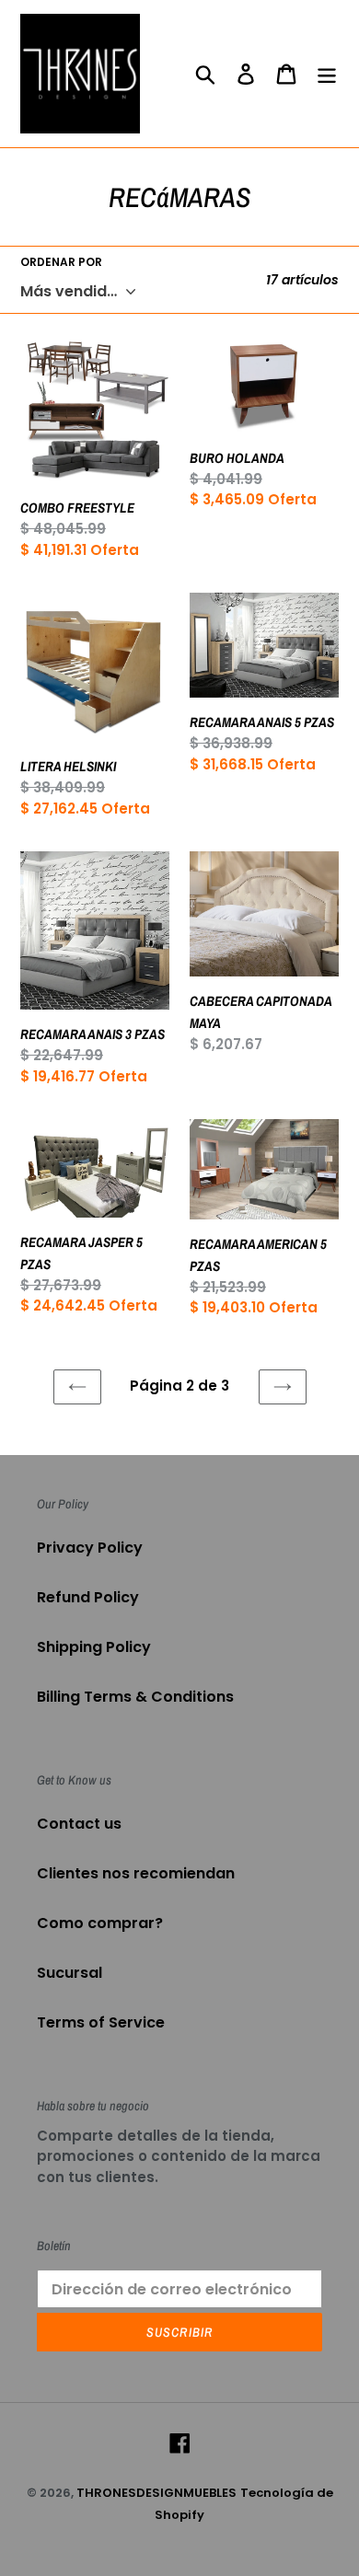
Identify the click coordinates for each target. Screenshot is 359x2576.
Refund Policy (88, 1597)
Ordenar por (61, 262)
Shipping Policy (94, 1647)
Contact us (79, 1824)
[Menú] (327, 74)
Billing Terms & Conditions (135, 1697)
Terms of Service (101, 2022)
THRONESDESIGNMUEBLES (156, 2493)
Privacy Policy (90, 1548)
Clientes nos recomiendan (136, 1873)
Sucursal (69, 1973)
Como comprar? (100, 1923)
